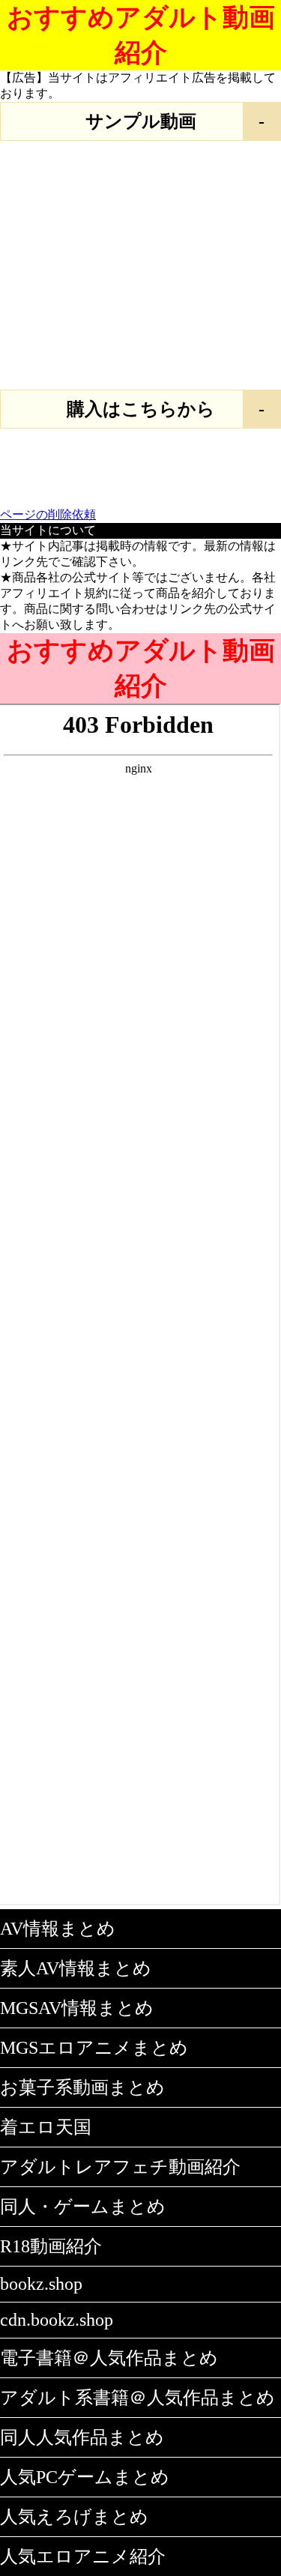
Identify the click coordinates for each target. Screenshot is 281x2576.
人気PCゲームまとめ (85, 2477)
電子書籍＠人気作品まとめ (109, 2358)
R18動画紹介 (51, 2246)
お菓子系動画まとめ (82, 2087)
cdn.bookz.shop (57, 2320)
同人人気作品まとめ (82, 2437)
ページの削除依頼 (48, 514)
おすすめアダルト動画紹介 (141, 35)
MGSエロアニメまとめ (94, 2048)
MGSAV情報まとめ (77, 2008)
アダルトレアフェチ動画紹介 (120, 2167)
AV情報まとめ (58, 1929)
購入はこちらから (141, 409)
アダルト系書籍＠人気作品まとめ (138, 2398)
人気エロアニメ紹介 (83, 2557)
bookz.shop (41, 2284)
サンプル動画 (141, 121)
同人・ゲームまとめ (83, 2207)
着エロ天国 (46, 2127)
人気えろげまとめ (74, 2517)
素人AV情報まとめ (76, 1968)
